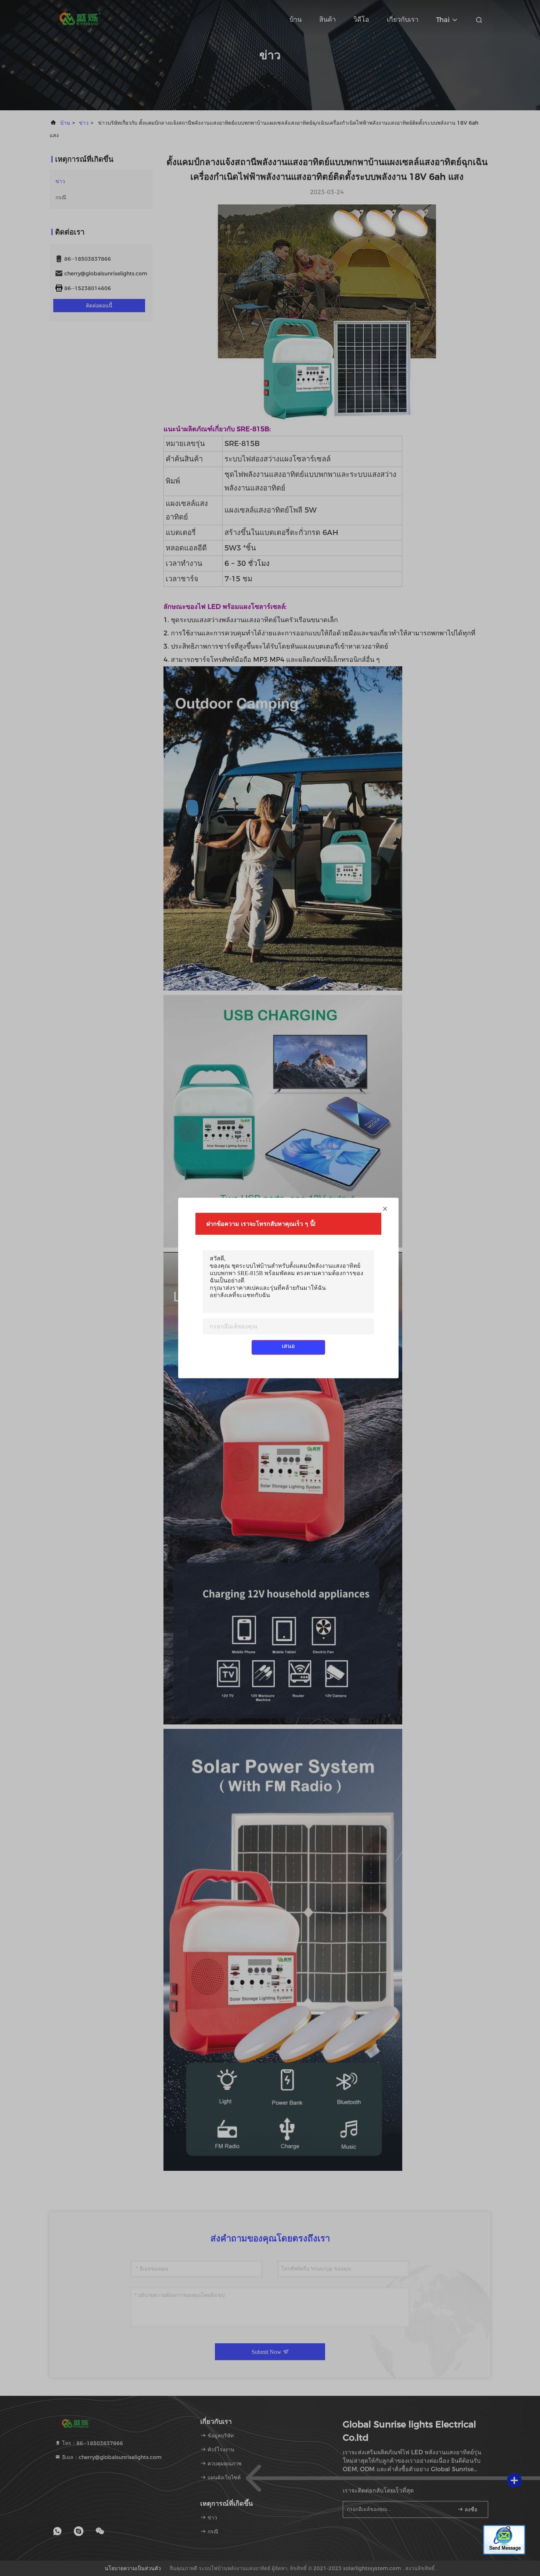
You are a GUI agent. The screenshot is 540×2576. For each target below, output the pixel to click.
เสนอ (288, 1346)
